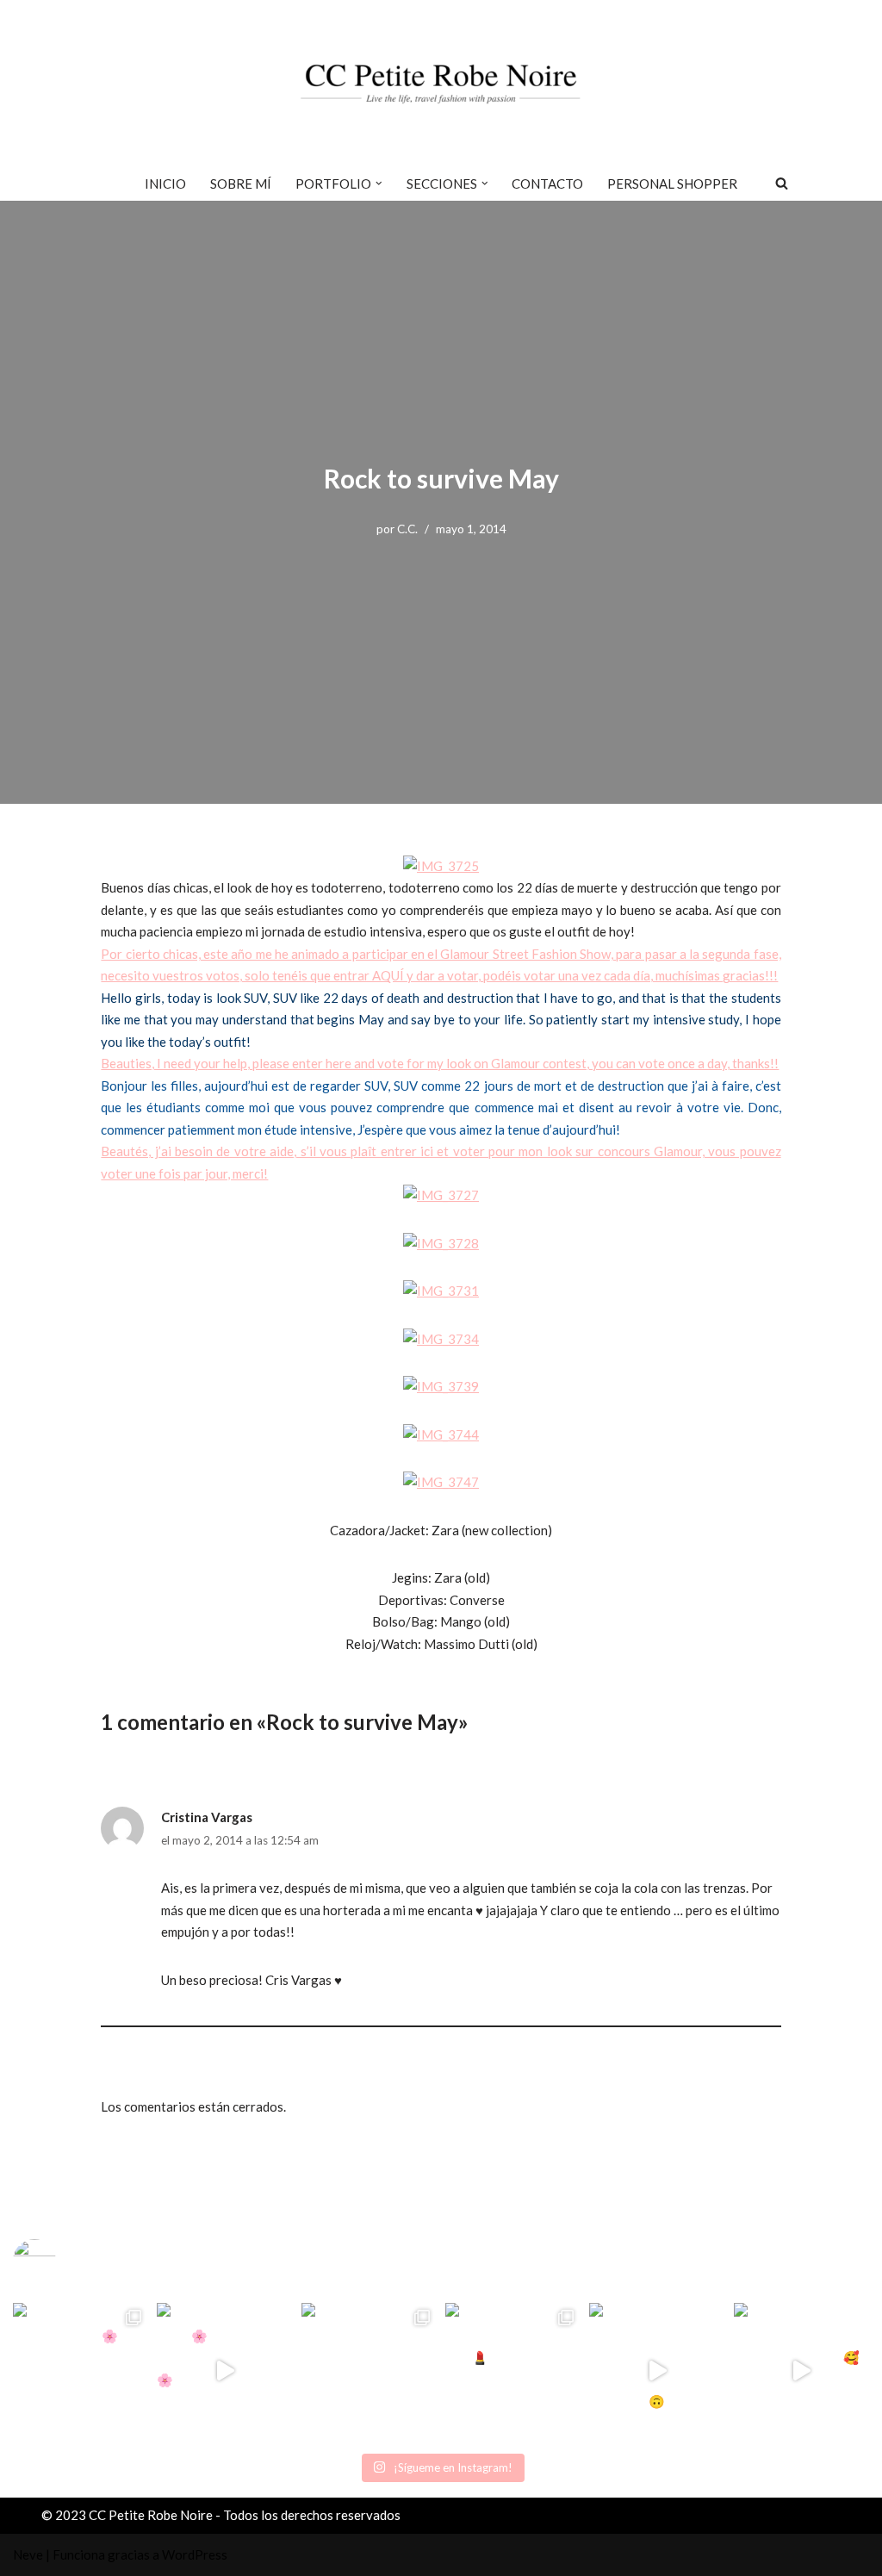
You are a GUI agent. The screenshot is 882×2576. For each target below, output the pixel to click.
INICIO (165, 184)
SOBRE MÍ (241, 184)
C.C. (407, 529)
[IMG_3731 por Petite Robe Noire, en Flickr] (441, 1291)
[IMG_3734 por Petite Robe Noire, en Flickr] (441, 1339)
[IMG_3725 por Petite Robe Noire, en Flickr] (441, 866)
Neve (28, 2554)
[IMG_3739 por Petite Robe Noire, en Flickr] (441, 1386)
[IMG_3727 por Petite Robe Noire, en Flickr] (441, 1195)
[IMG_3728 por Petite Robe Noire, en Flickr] (441, 1243)
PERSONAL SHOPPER (672, 184)
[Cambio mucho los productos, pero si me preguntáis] (657, 2371)
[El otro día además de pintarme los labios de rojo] (513, 2371)
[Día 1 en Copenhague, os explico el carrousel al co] (369, 2371)
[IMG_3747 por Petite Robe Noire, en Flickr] (441, 1482)
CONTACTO (547, 184)
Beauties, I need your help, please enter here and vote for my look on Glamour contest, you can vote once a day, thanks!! (440, 1063)
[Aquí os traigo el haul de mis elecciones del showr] (801, 2371)
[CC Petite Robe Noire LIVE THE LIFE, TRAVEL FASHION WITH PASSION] (441, 83)
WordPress (195, 2554)
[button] (379, 184)
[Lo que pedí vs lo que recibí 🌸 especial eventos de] (224, 2371)
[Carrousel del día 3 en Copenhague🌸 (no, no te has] (81, 2371)
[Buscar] (782, 183)
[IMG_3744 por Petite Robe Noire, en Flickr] (441, 1434)
